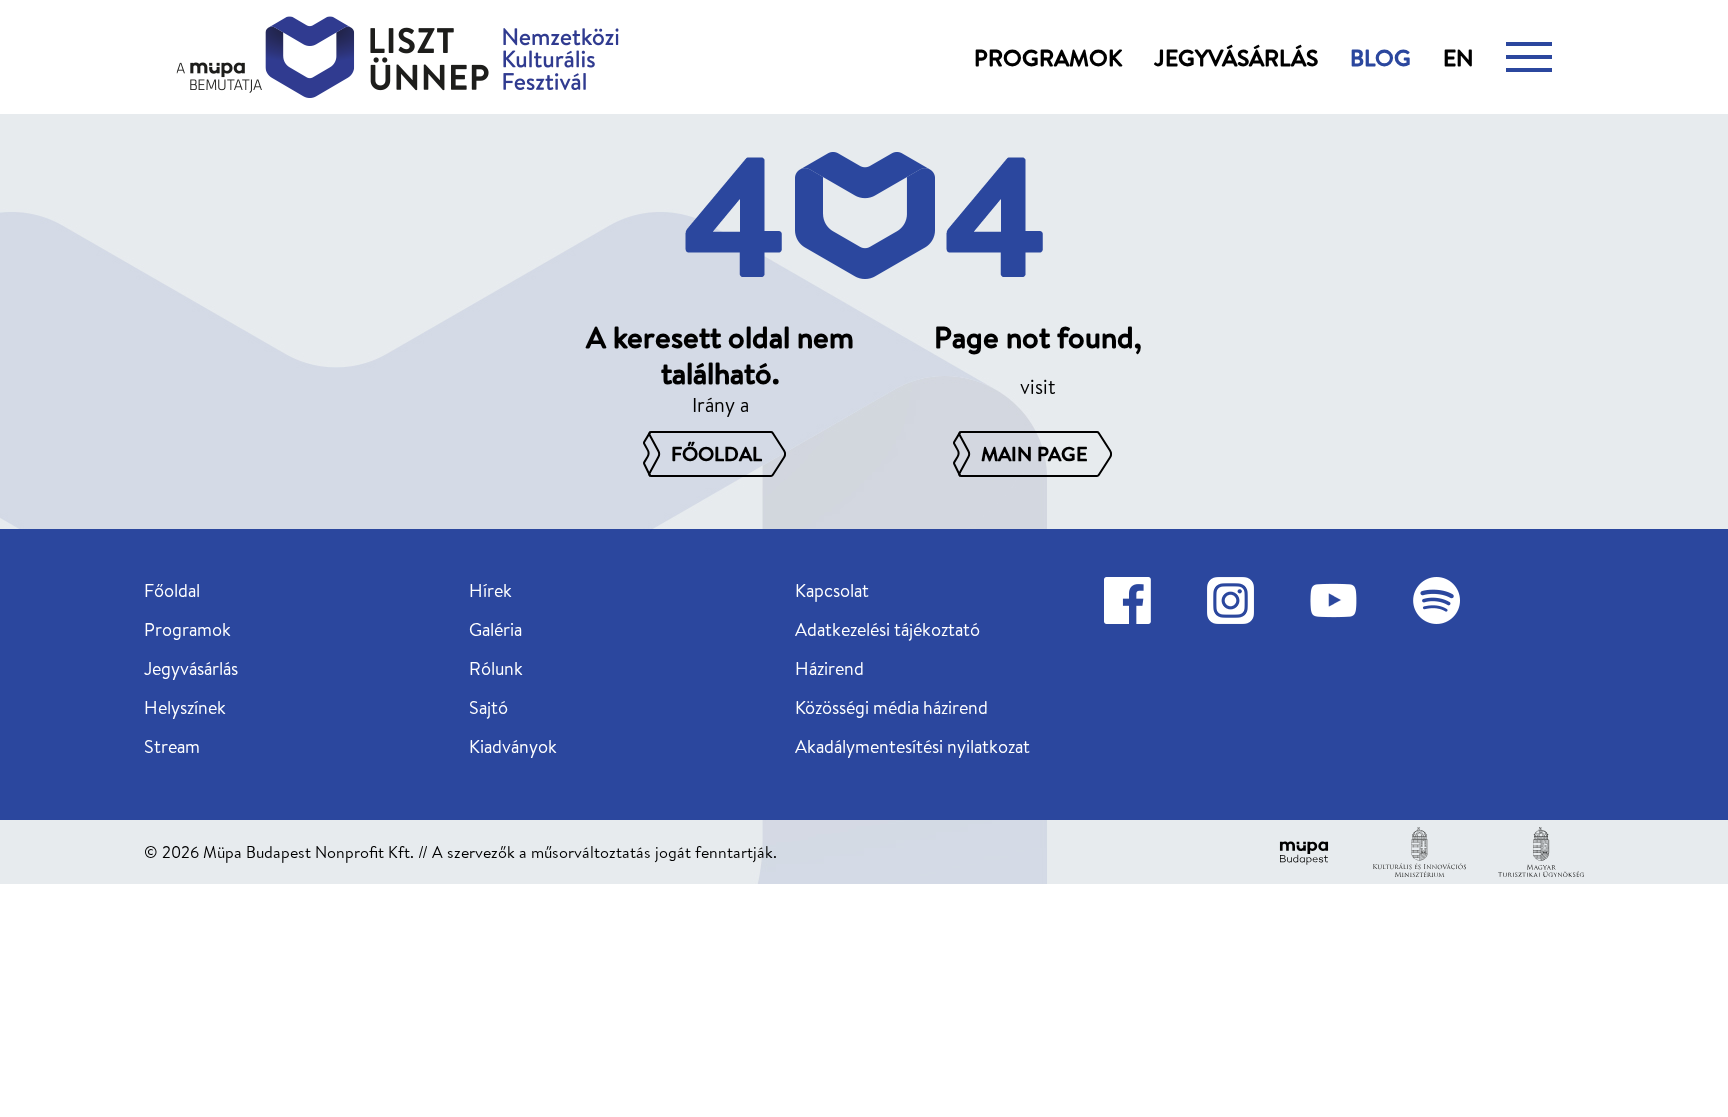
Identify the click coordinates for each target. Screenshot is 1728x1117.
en (1458, 57)
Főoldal (172, 590)
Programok (1048, 57)
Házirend (829, 668)
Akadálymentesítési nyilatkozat (912, 746)
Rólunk (496, 668)
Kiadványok (513, 746)
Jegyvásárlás (1236, 57)
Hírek (490, 590)
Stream (172, 746)
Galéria (495, 629)
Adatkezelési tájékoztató (887, 629)
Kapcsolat (832, 590)
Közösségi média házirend (891, 707)
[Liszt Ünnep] (397, 57)
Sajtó (488, 707)
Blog (1380, 57)
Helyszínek (185, 707)
